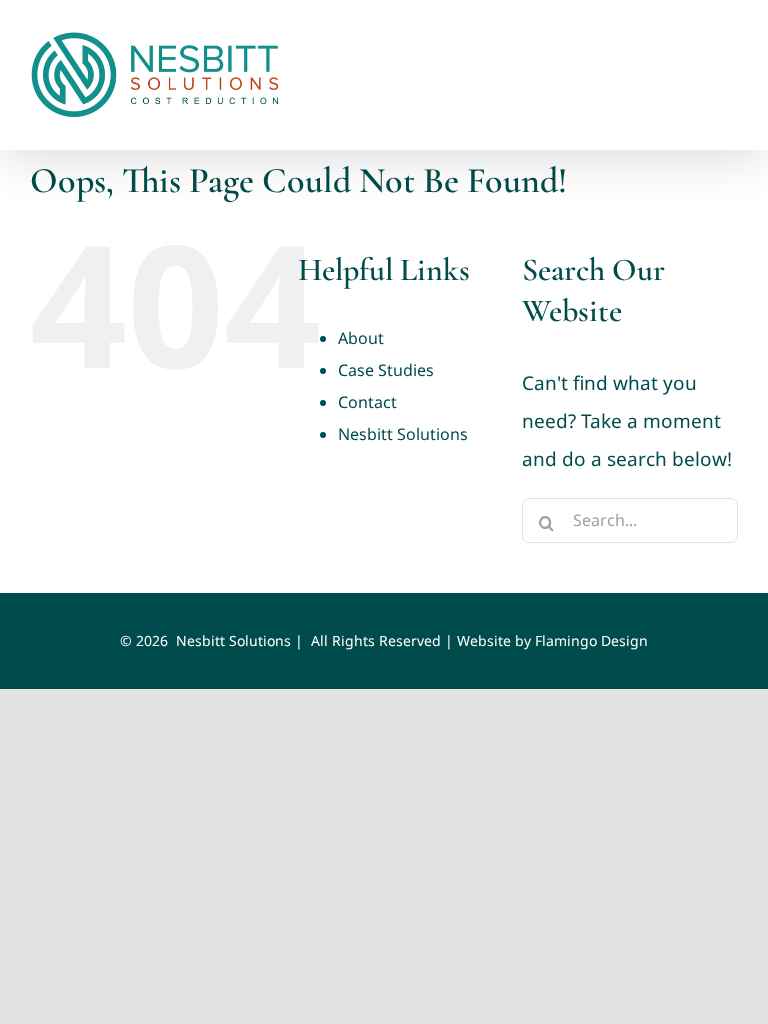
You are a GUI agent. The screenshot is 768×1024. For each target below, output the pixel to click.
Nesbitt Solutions (403, 434)
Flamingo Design (591, 640)
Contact (367, 402)
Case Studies (386, 370)
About (361, 338)
